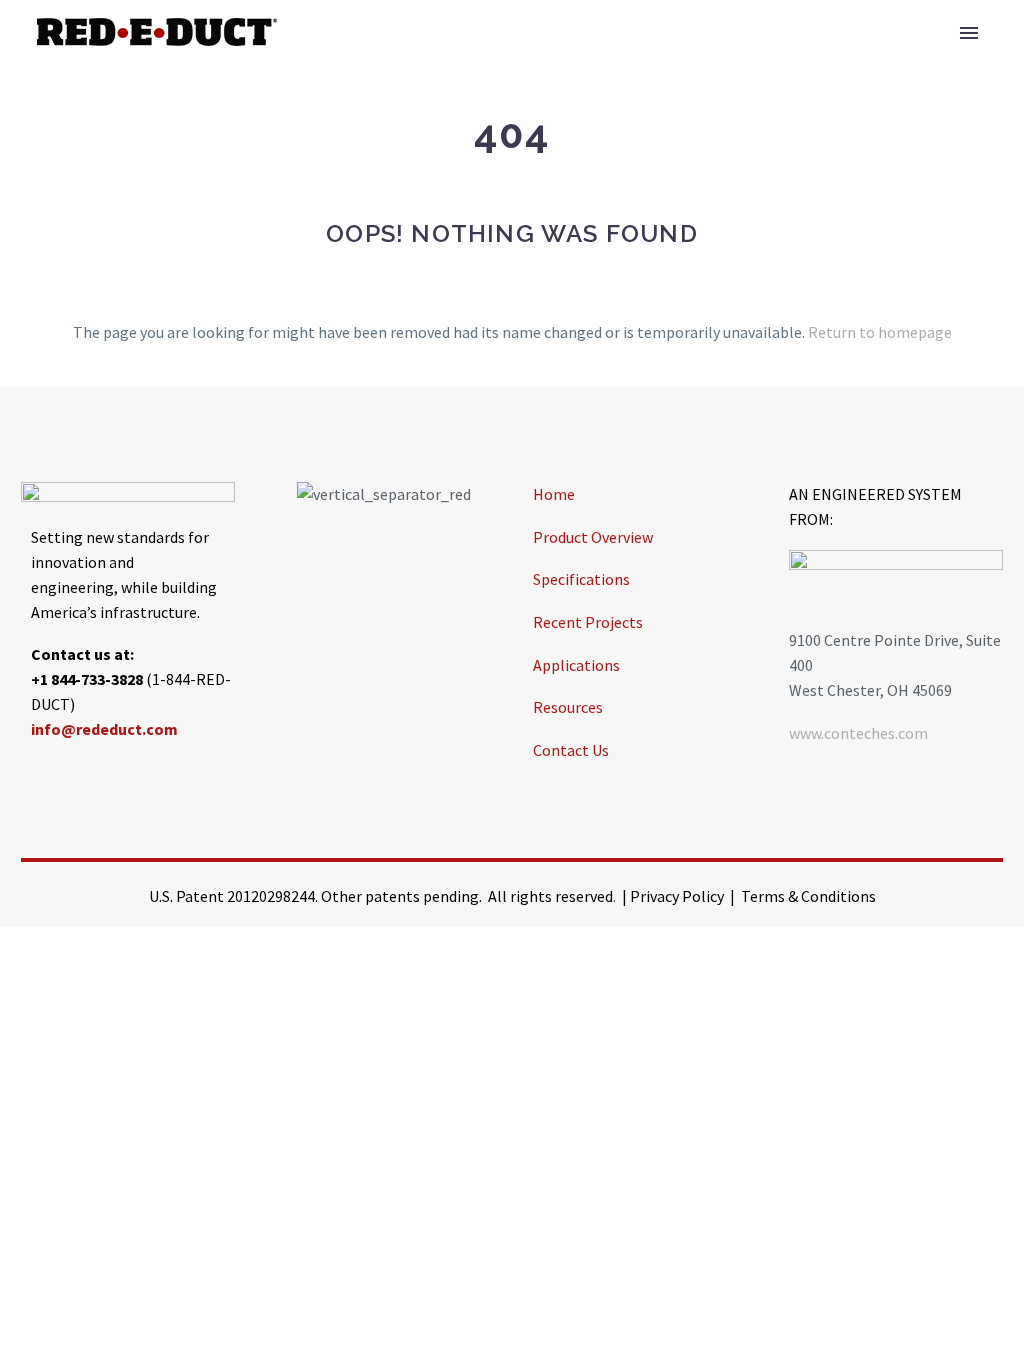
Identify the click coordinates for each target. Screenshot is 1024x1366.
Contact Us (571, 750)
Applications (576, 665)
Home (554, 494)
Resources (568, 707)
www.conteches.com (858, 733)
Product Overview (593, 537)
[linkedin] (86, 775)
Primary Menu (969, 33)
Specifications (581, 579)
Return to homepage (880, 332)
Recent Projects (588, 622)
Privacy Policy (677, 896)
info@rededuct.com (104, 729)
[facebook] (36, 775)
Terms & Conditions (808, 896)
